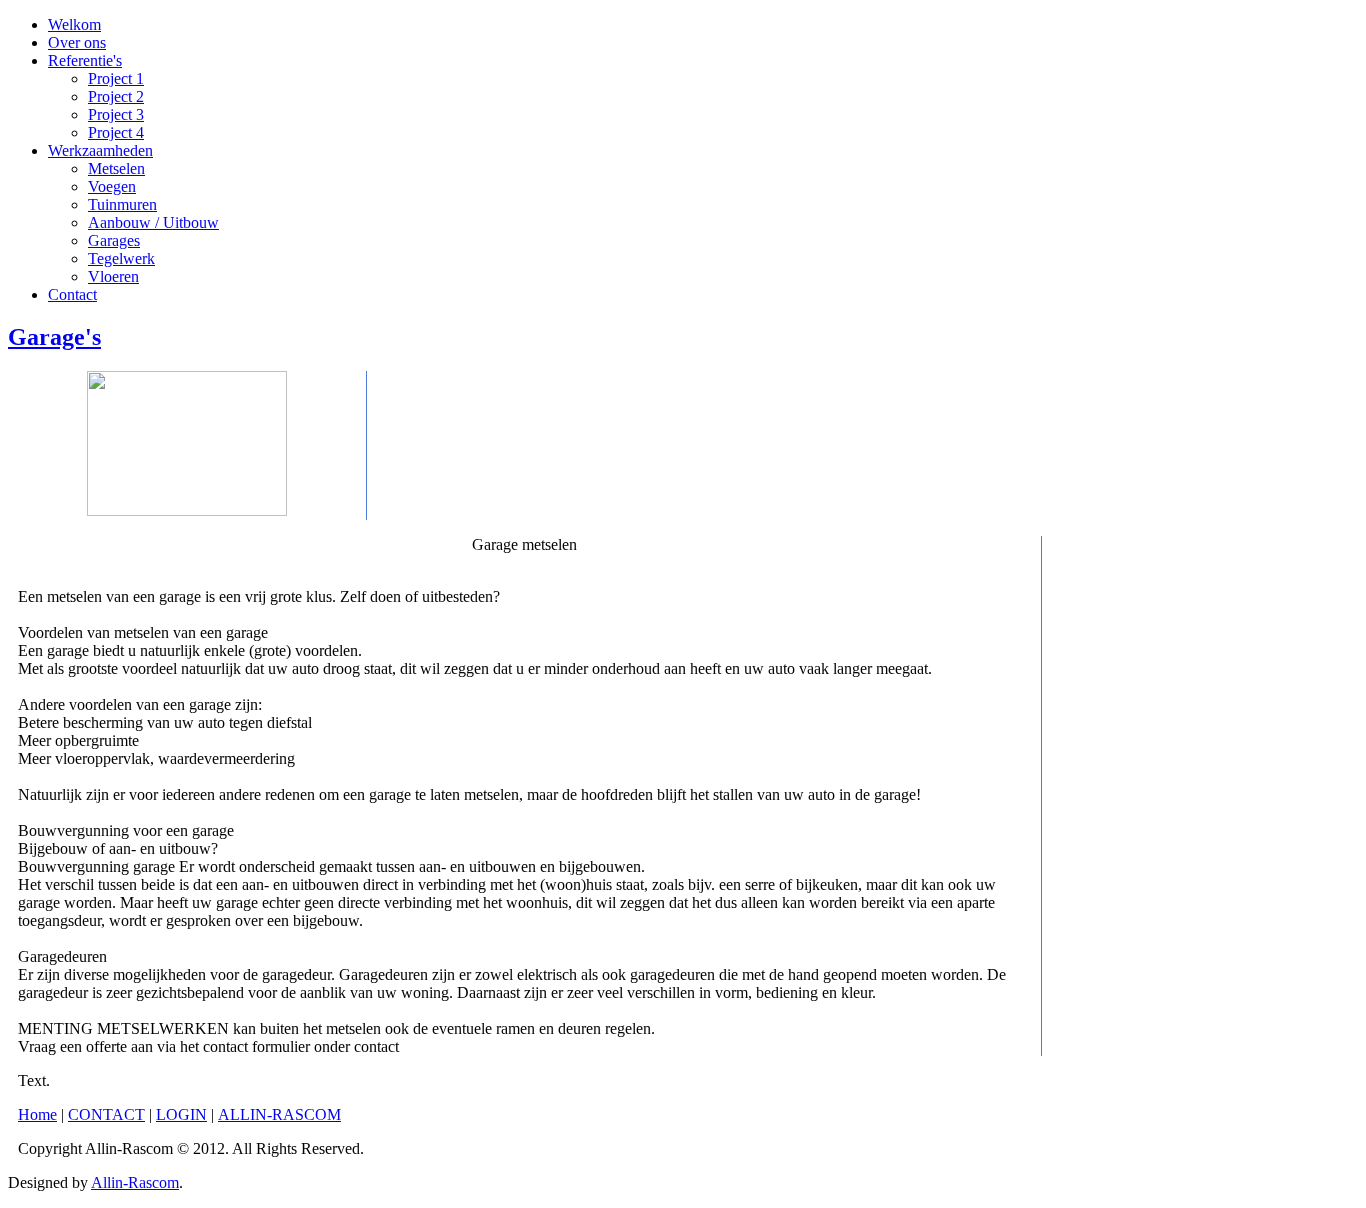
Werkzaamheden (100, 150)
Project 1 (116, 78)
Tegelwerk (121, 258)
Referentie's (85, 60)
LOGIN (181, 1114)
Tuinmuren (122, 204)
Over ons (77, 42)
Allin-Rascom (135, 1182)
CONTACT (106, 1114)
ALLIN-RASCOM (279, 1114)
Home (37, 1114)
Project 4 (116, 132)
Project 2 (116, 96)
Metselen (116, 168)
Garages (114, 240)
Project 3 (116, 114)
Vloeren (113, 276)
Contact (72, 294)
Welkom (74, 24)
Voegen (112, 186)
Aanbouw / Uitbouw (153, 222)
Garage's (54, 337)
